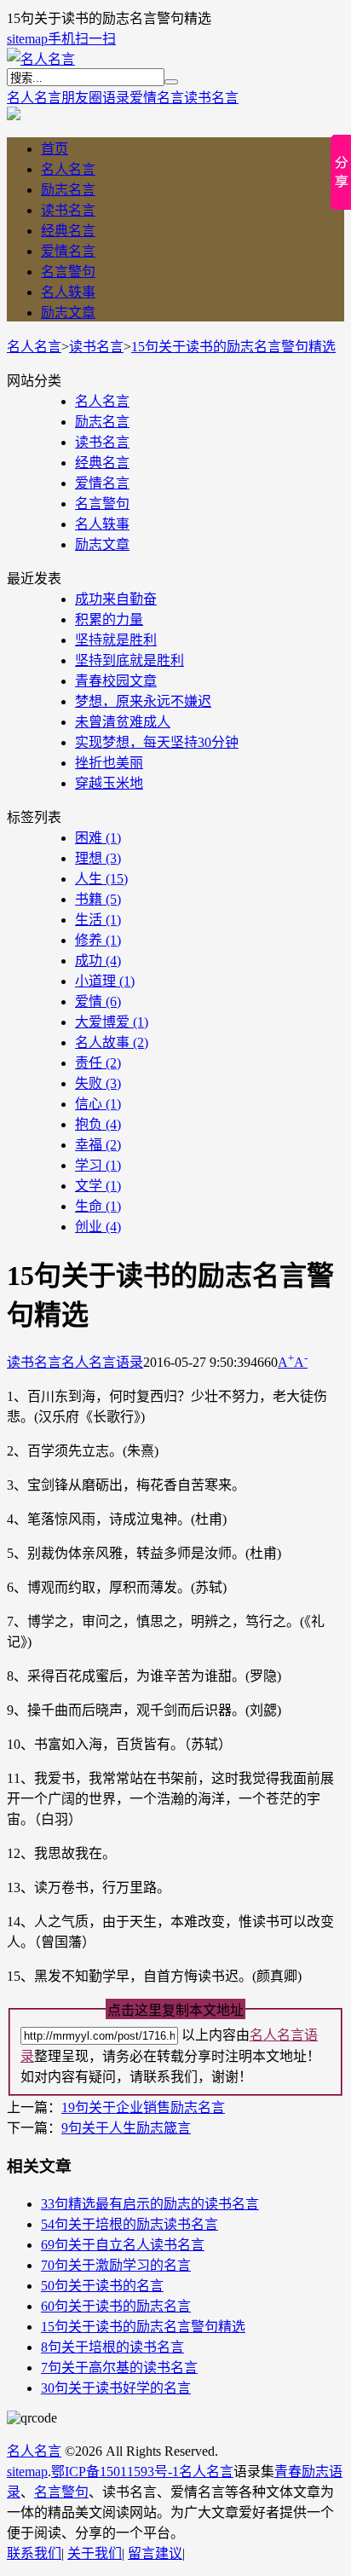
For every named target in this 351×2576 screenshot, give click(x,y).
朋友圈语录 (95, 98)
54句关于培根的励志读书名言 (129, 2224)
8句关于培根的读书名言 (112, 2347)
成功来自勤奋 (116, 599)
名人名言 (34, 98)
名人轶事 (68, 292)
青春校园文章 (116, 681)
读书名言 (211, 98)
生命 (98, 1206)
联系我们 (34, 2553)
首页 (55, 149)
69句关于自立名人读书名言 (123, 2245)
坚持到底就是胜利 (129, 660)
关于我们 (95, 2553)
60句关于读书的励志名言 (116, 2306)
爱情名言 (157, 98)
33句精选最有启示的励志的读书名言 (150, 2204)
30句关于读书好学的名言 (116, 2388)
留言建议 (155, 2553)
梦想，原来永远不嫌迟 (143, 701)
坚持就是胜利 (116, 640)
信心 (98, 1104)
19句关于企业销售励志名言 (143, 2107)
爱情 (98, 1001)
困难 (98, 838)
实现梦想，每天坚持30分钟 (157, 742)
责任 (98, 1063)
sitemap (27, 39)
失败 (98, 1083)
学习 (98, 1165)
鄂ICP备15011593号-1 (115, 2472)
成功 (98, 961)
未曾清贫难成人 (123, 722)
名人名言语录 (102, 1362)
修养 (98, 940)
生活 (98, 920)
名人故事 (112, 1042)
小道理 (105, 981)
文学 (98, 1186)
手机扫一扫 (82, 39)
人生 (101, 879)
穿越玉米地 (109, 783)
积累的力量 (109, 619)
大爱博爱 (112, 1022)
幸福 (98, 1145)
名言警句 (68, 272)
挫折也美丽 (109, 763)
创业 (98, 1227)
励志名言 (68, 190)
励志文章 (68, 313)
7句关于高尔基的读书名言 (119, 2368)
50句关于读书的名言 (102, 2286)
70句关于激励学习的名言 (116, 2265)
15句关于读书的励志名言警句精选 (233, 347)
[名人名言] (41, 59)
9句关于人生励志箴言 (126, 2128)
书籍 (98, 899)
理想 (98, 858)
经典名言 (68, 231)
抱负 (98, 1124)
